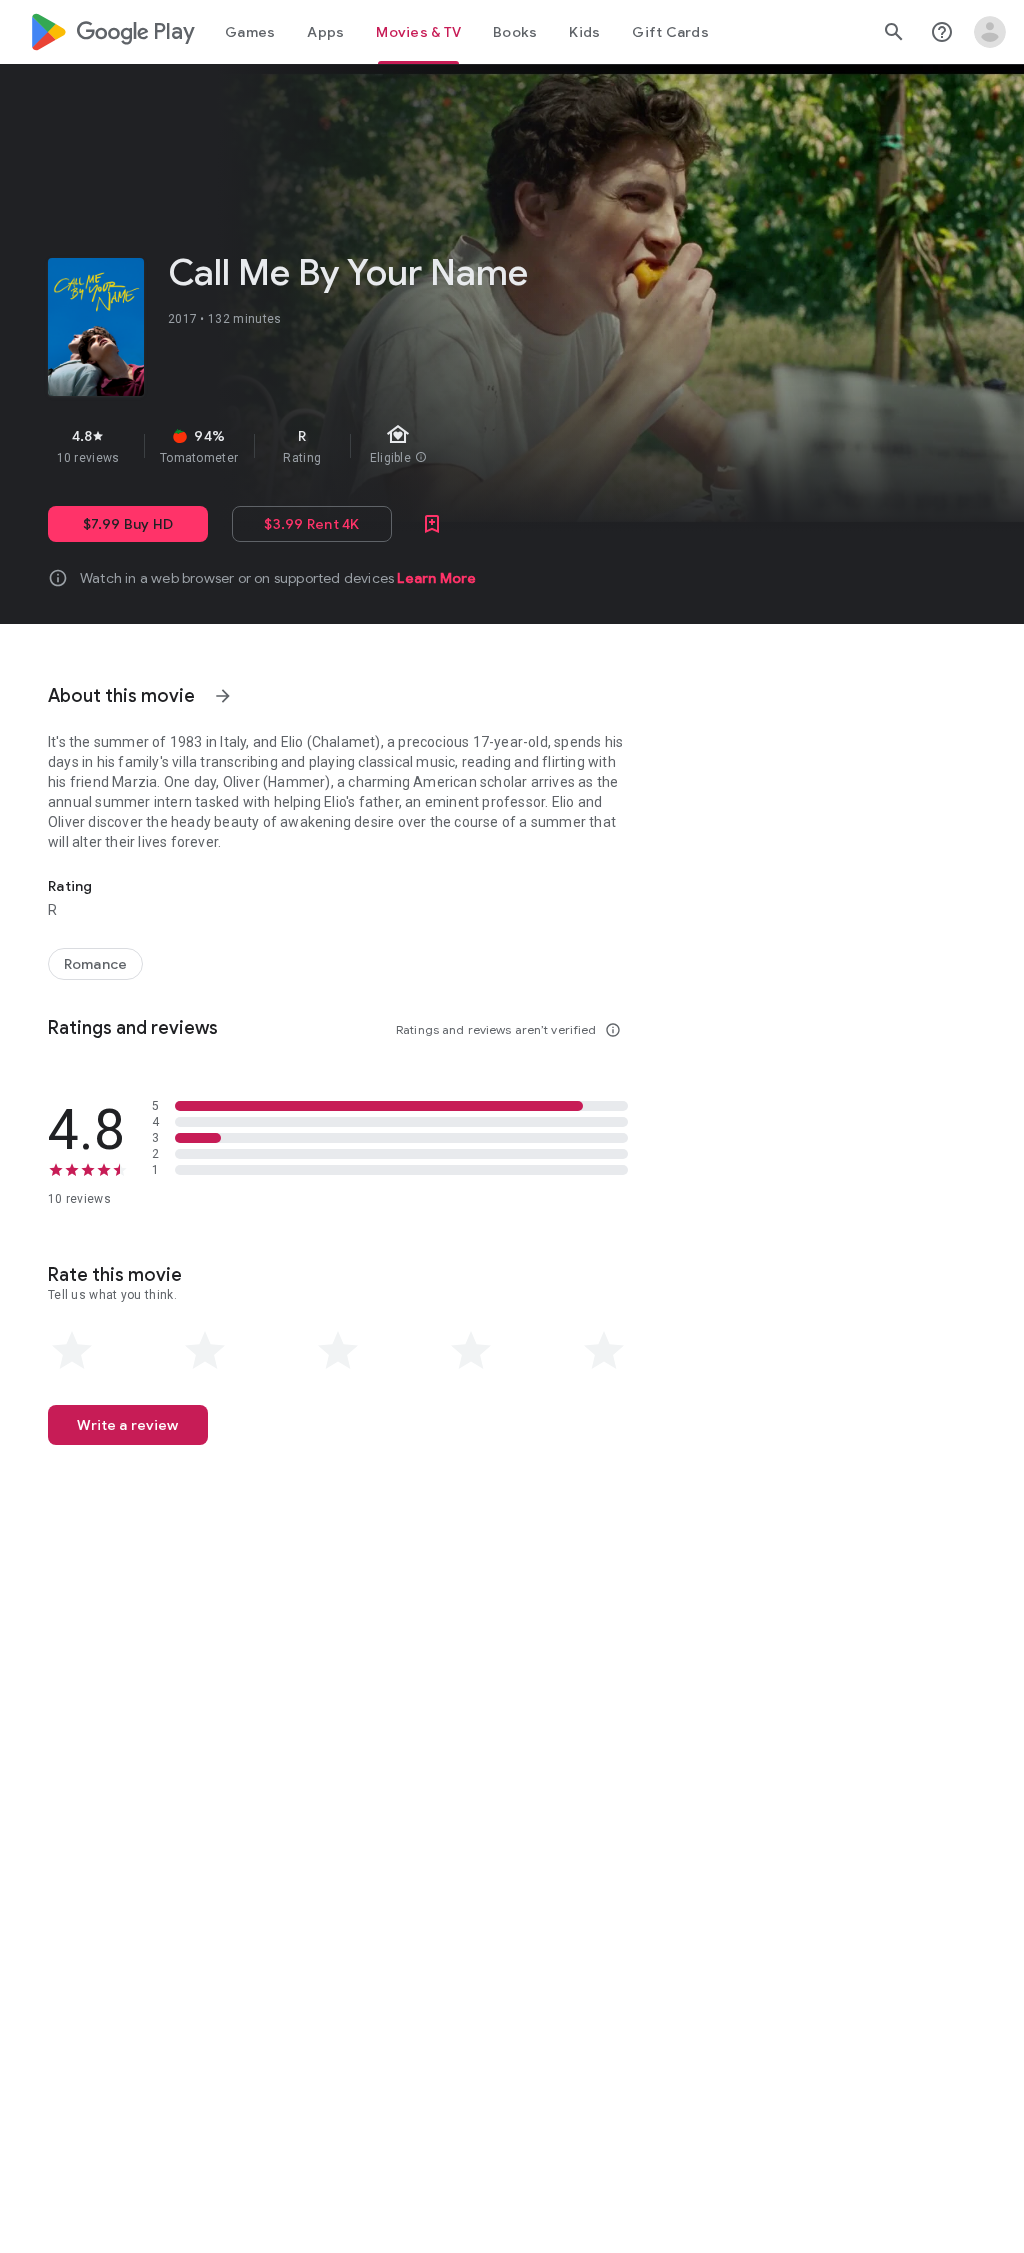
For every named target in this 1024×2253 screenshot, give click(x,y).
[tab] (250, 32)
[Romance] (95, 964)
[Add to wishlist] (432, 524)
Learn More (436, 578)
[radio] (72, 1351)
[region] (388, 446)
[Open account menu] (990, 32)
